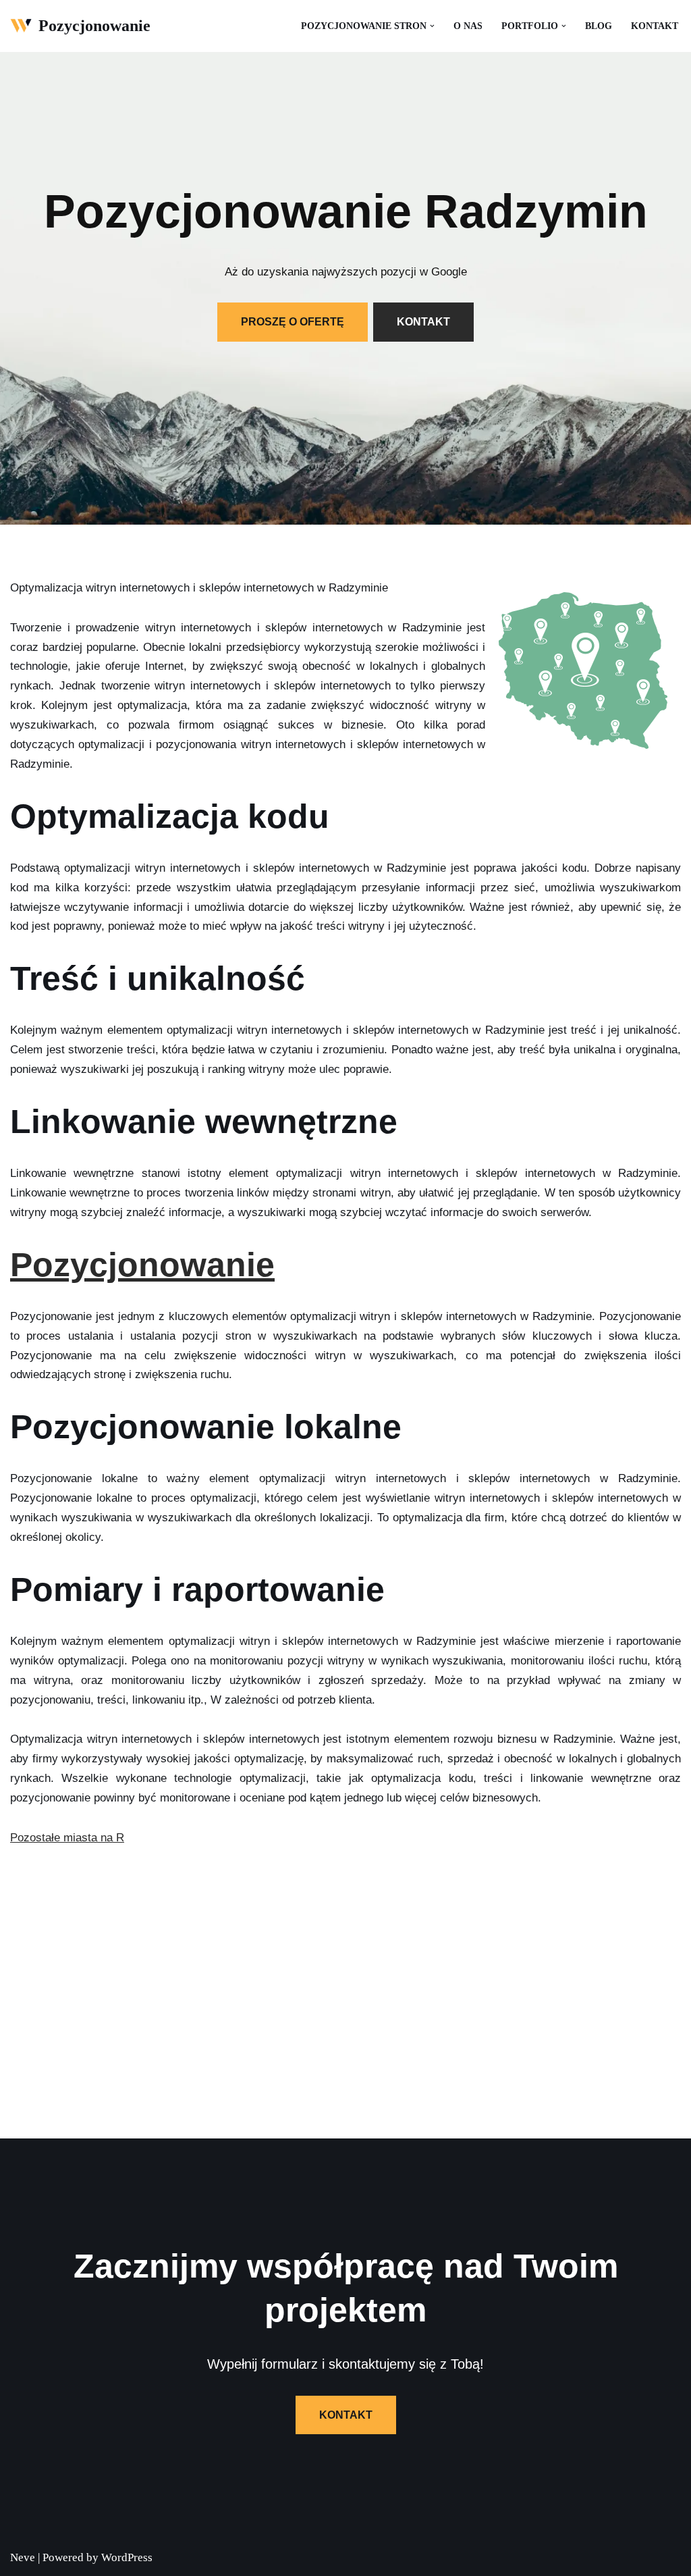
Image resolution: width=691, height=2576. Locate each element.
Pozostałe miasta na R (67, 1838)
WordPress (127, 2557)
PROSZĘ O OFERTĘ (293, 322)
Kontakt (655, 26)
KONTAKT (423, 322)
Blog (599, 26)
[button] (432, 26)
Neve (23, 2557)
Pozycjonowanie (142, 1265)
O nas (468, 26)
